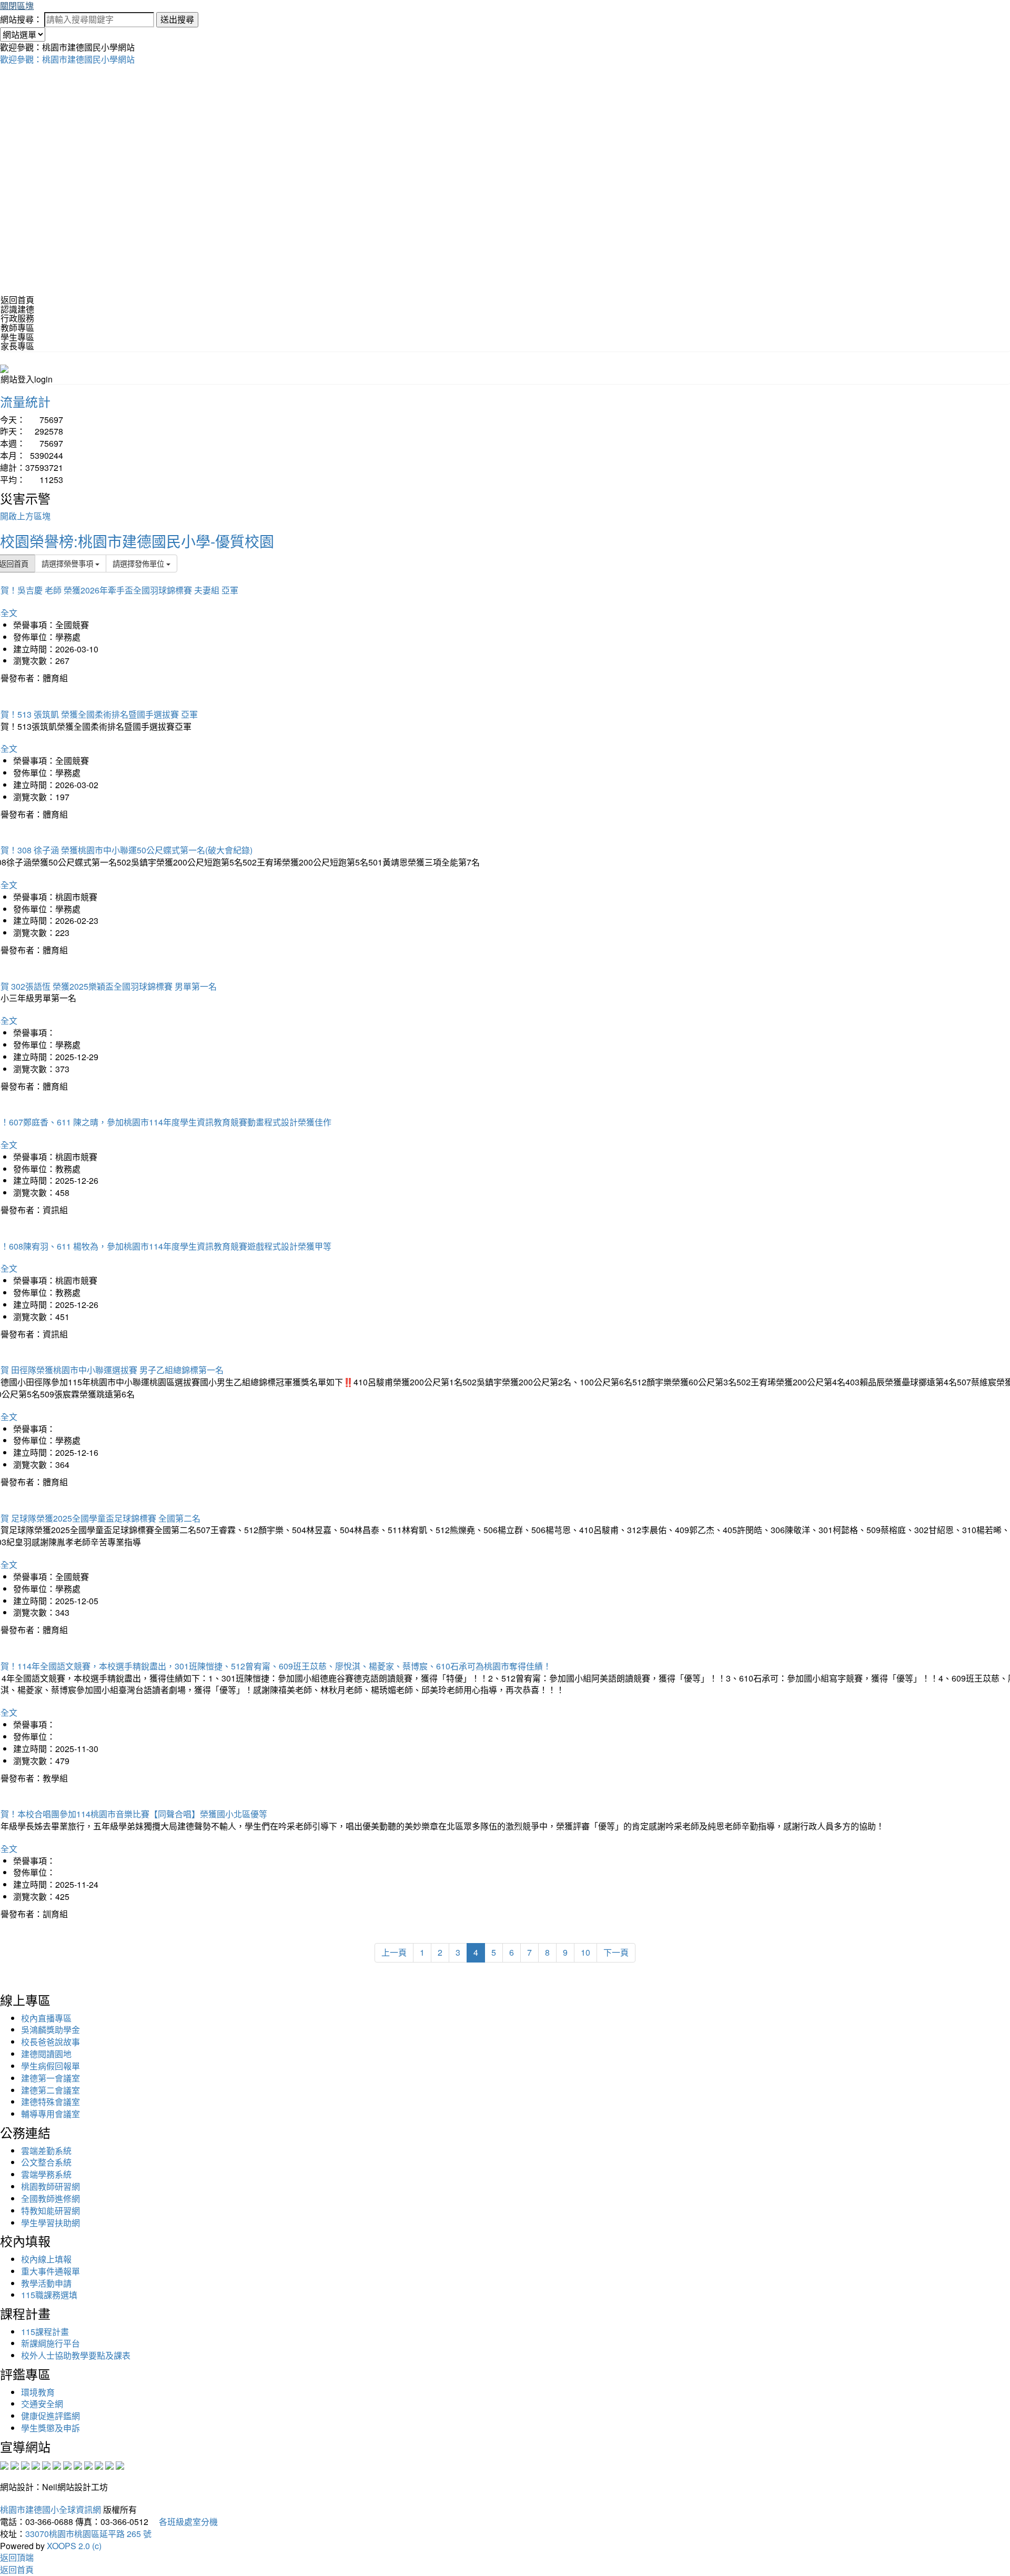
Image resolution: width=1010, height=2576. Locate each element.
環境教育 (38, 2392)
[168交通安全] (4, 2464)
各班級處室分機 (184, 2522)
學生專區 (17, 337)
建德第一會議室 (50, 2078)
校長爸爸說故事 (50, 2042)
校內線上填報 (46, 2259)
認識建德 (17, 309)
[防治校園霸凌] (67, 2464)
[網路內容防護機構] (25, 2464)
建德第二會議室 (50, 2090)
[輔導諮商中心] (99, 2464)
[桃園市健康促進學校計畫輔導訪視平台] (120, 2464)
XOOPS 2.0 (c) (74, 2546)
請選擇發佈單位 (139, 563)
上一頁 (394, 1952)
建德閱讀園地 (46, 2054)
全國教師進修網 (50, 2198)
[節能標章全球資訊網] (57, 2464)
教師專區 (17, 328)
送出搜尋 (177, 19)
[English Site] (4, 368)
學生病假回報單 (50, 2066)
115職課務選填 (49, 2295)
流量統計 (25, 401)
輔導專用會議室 (50, 2114)
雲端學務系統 (46, 2174)
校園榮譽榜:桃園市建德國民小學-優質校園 (137, 541)
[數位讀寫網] (78, 2464)
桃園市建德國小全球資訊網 (50, 2509)
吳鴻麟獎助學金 (50, 2030)
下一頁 (616, 1952)
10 (585, 1952)
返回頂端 (17, 2557)
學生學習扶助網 (50, 2223)
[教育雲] (88, 2464)
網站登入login (27, 379)
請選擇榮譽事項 (68, 563)
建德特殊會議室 (50, 2102)
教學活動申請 (46, 2283)
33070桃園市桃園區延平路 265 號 (88, 2534)
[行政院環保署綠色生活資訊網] (36, 2464)
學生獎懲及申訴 (50, 2428)
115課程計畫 (45, 2332)
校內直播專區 (46, 2018)
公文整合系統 (46, 2162)
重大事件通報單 (50, 2271)
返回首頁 (17, 300)
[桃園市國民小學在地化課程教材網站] (15, 2464)
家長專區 (17, 346)
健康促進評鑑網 (50, 2416)
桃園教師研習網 (50, 2186)
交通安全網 (42, 2404)
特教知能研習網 (50, 2211)
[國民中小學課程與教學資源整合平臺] (109, 2464)
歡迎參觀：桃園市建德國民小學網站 (67, 59)
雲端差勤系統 (46, 2151)
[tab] (505, 309)
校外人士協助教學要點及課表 (76, 2355)
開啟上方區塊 (25, 516)
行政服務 (17, 318)
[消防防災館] (46, 2464)
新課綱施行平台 (50, 2343)
